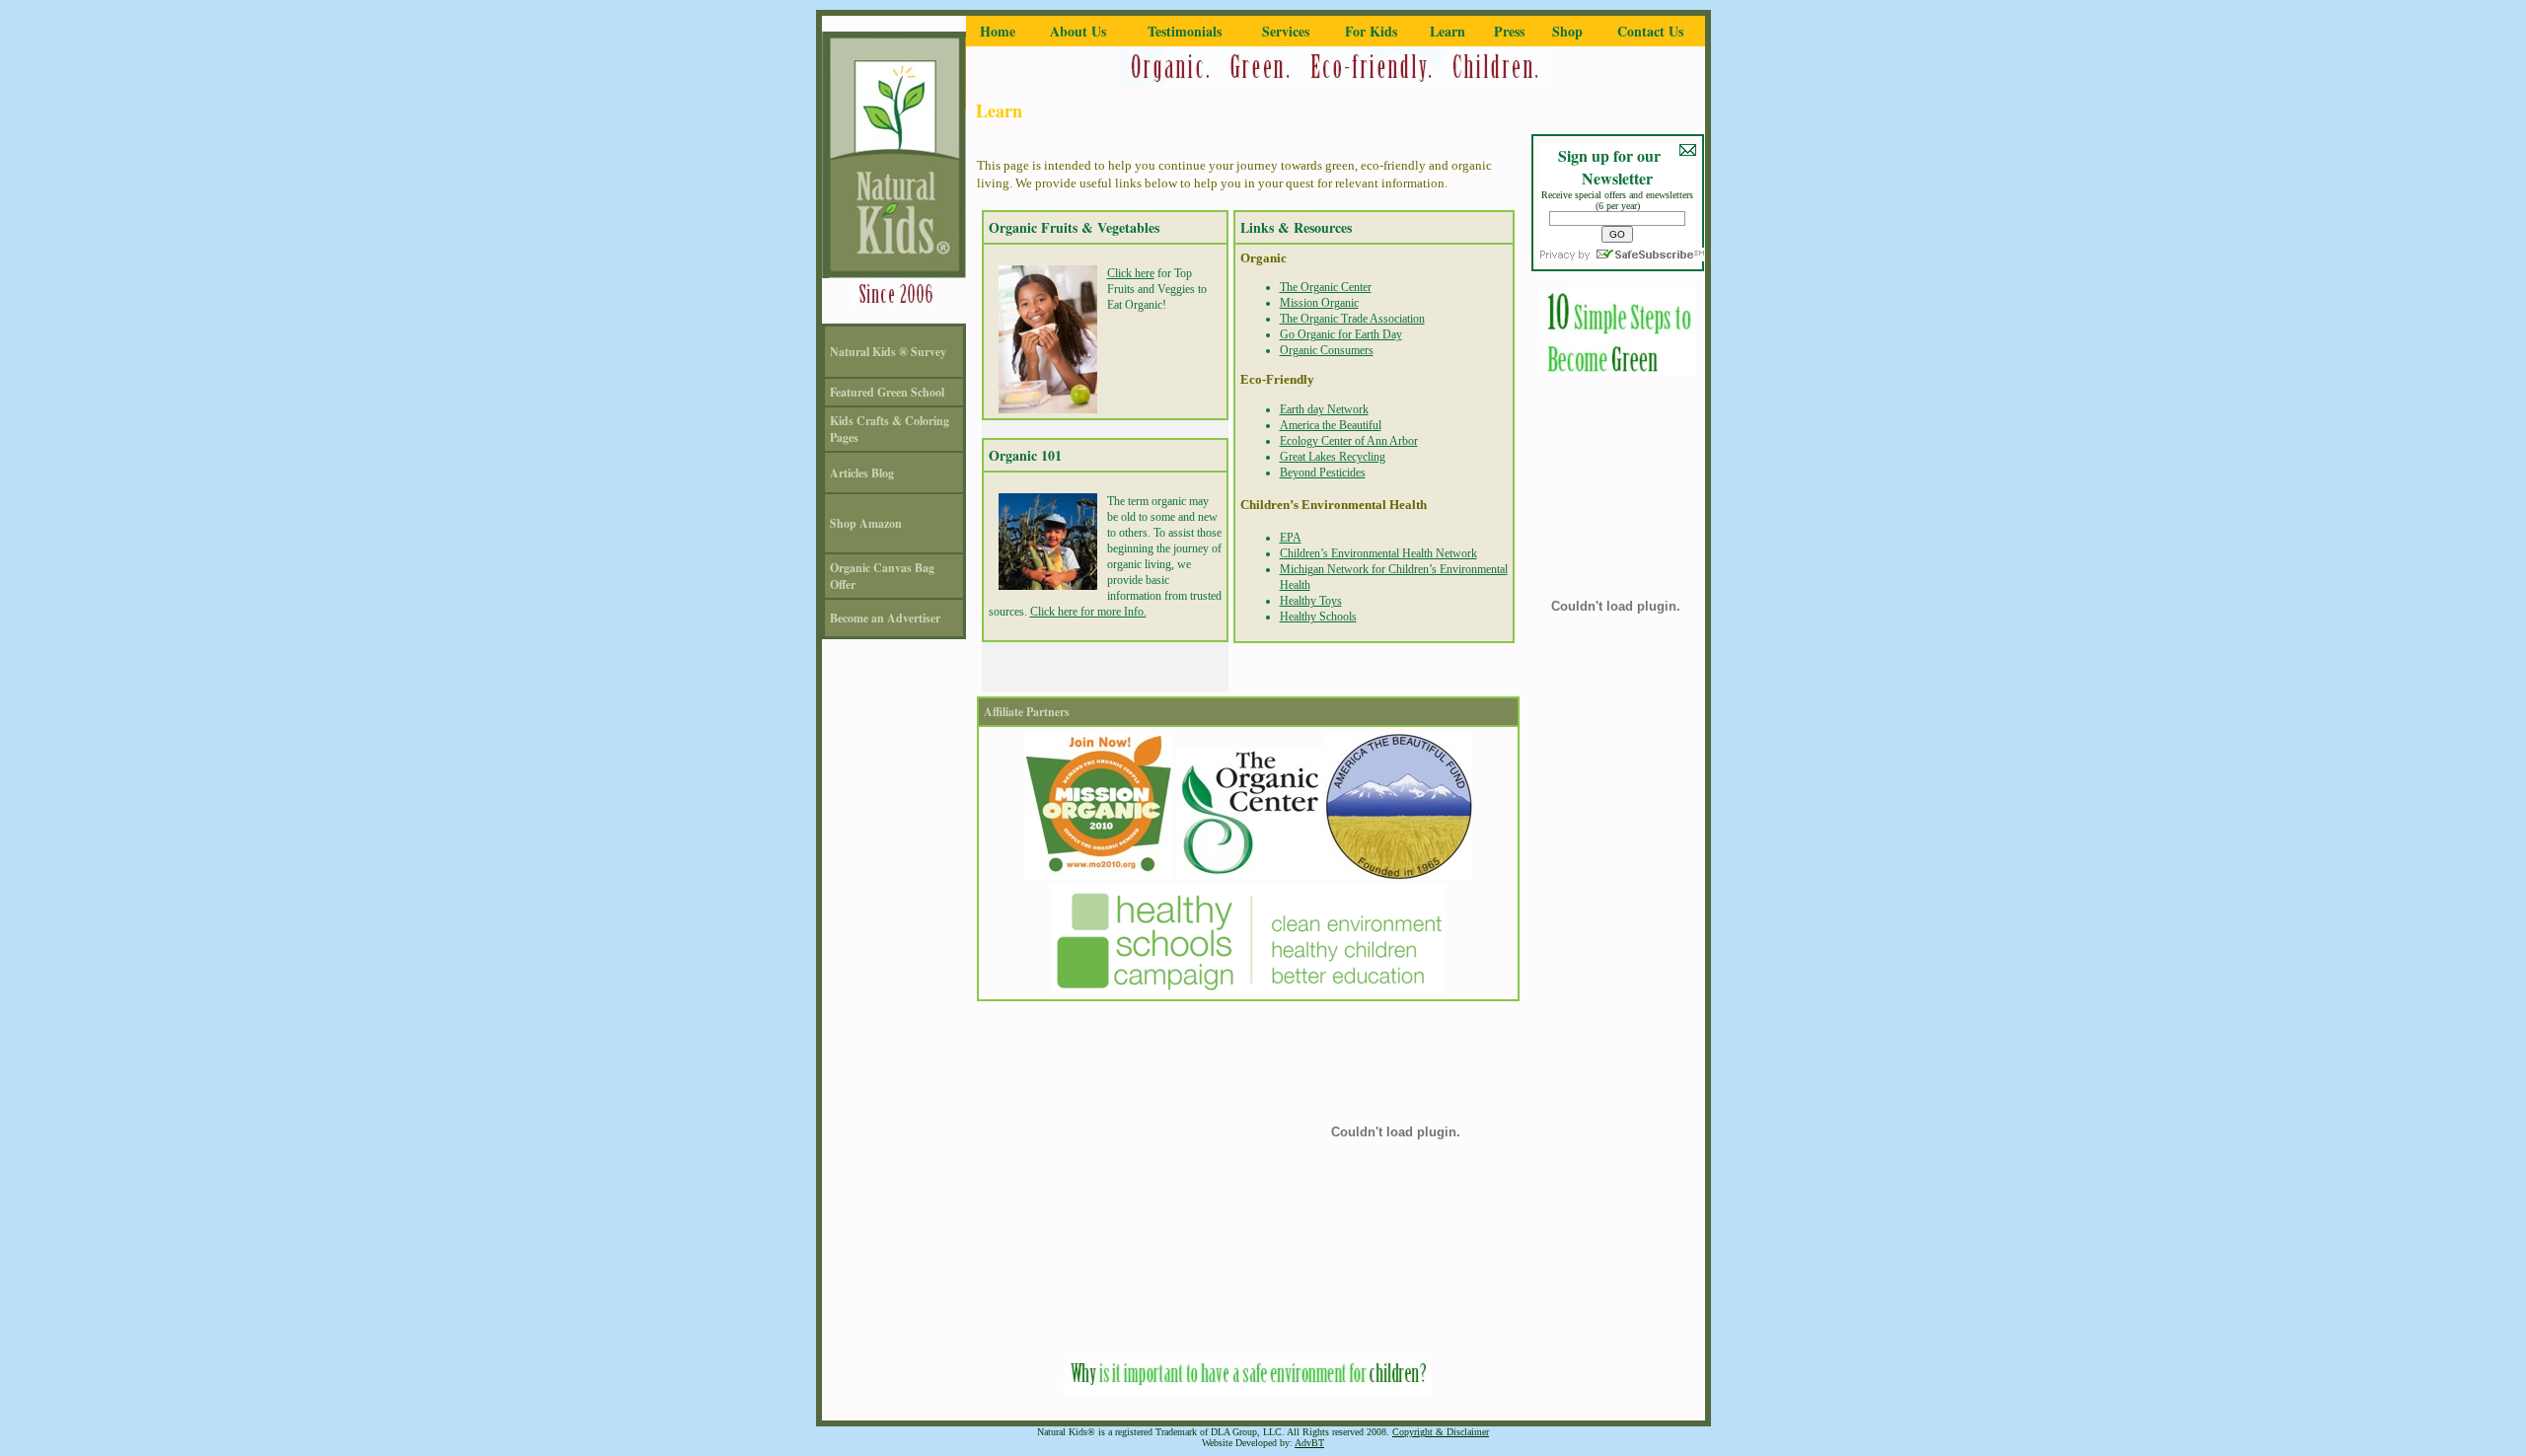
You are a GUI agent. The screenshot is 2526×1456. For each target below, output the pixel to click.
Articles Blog (862, 473)
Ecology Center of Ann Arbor (1349, 441)
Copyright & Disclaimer (1441, 1432)
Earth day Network (1324, 409)
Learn (1448, 31)
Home (998, 31)
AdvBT (1309, 1443)
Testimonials (1185, 31)
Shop (1567, 31)
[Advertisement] (1248, 1308)
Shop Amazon (866, 523)
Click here (1131, 273)
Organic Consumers (1327, 350)
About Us (1078, 31)
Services (1286, 31)
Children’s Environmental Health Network (1378, 553)
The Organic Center (1326, 287)
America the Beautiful (1331, 425)
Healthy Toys (1311, 601)
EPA (1291, 538)
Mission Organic (1319, 303)
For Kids (1371, 31)
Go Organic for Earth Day (1341, 334)
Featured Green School (887, 392)
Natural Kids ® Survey (888, 352)
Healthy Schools (1318, 617)
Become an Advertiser (885, 618)
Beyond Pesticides (1323, 473)
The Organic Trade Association (1352, 319)
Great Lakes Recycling (1333, 457)
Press (1509, 31)
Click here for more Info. (1088, 612)
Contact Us (1650, 31)
